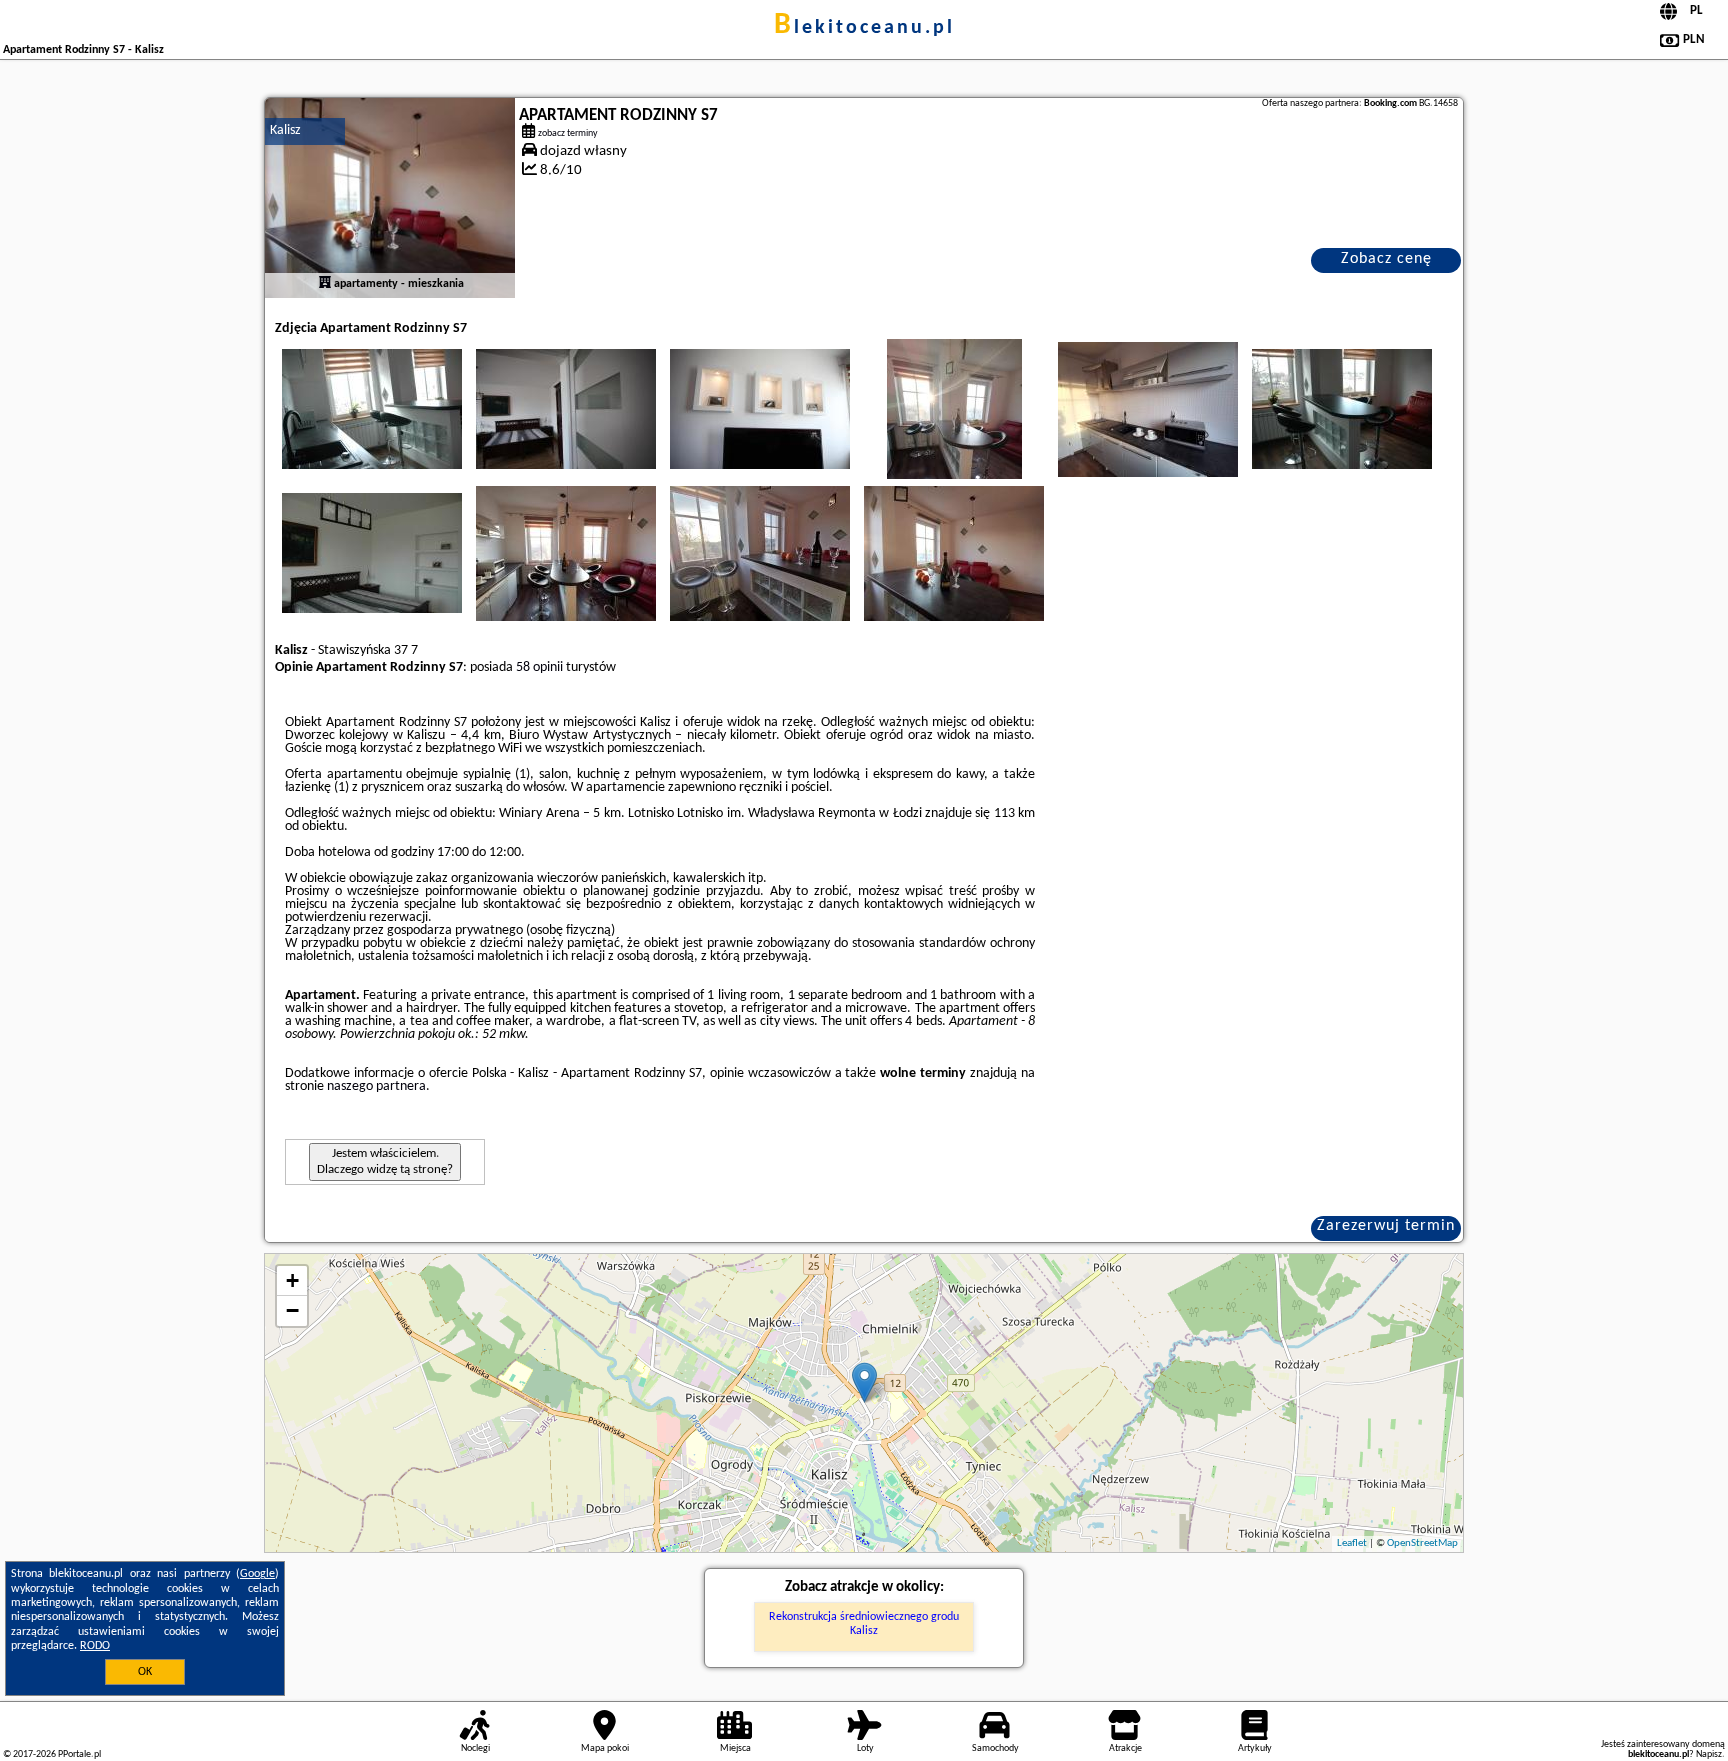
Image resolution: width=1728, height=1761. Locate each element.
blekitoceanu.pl (864, 28)
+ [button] (292, 1280)
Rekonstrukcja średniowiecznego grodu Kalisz (864, 1624)
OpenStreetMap (1422, 1543)
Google (257, 1574)
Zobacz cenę (1386, 259)
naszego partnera (376, 1086)
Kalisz (285, 130)
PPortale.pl (79, 1754)
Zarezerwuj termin (1386, 1226)
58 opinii (539, 667)
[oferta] (325, 284)
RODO (95, 1646)
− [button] (292, 1310)
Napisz (1709, 1754)
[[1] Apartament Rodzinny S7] (390, 198)
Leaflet (1352, 1543)
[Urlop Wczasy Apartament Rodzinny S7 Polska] (372, 409)
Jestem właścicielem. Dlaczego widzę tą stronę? (385, 1161)
